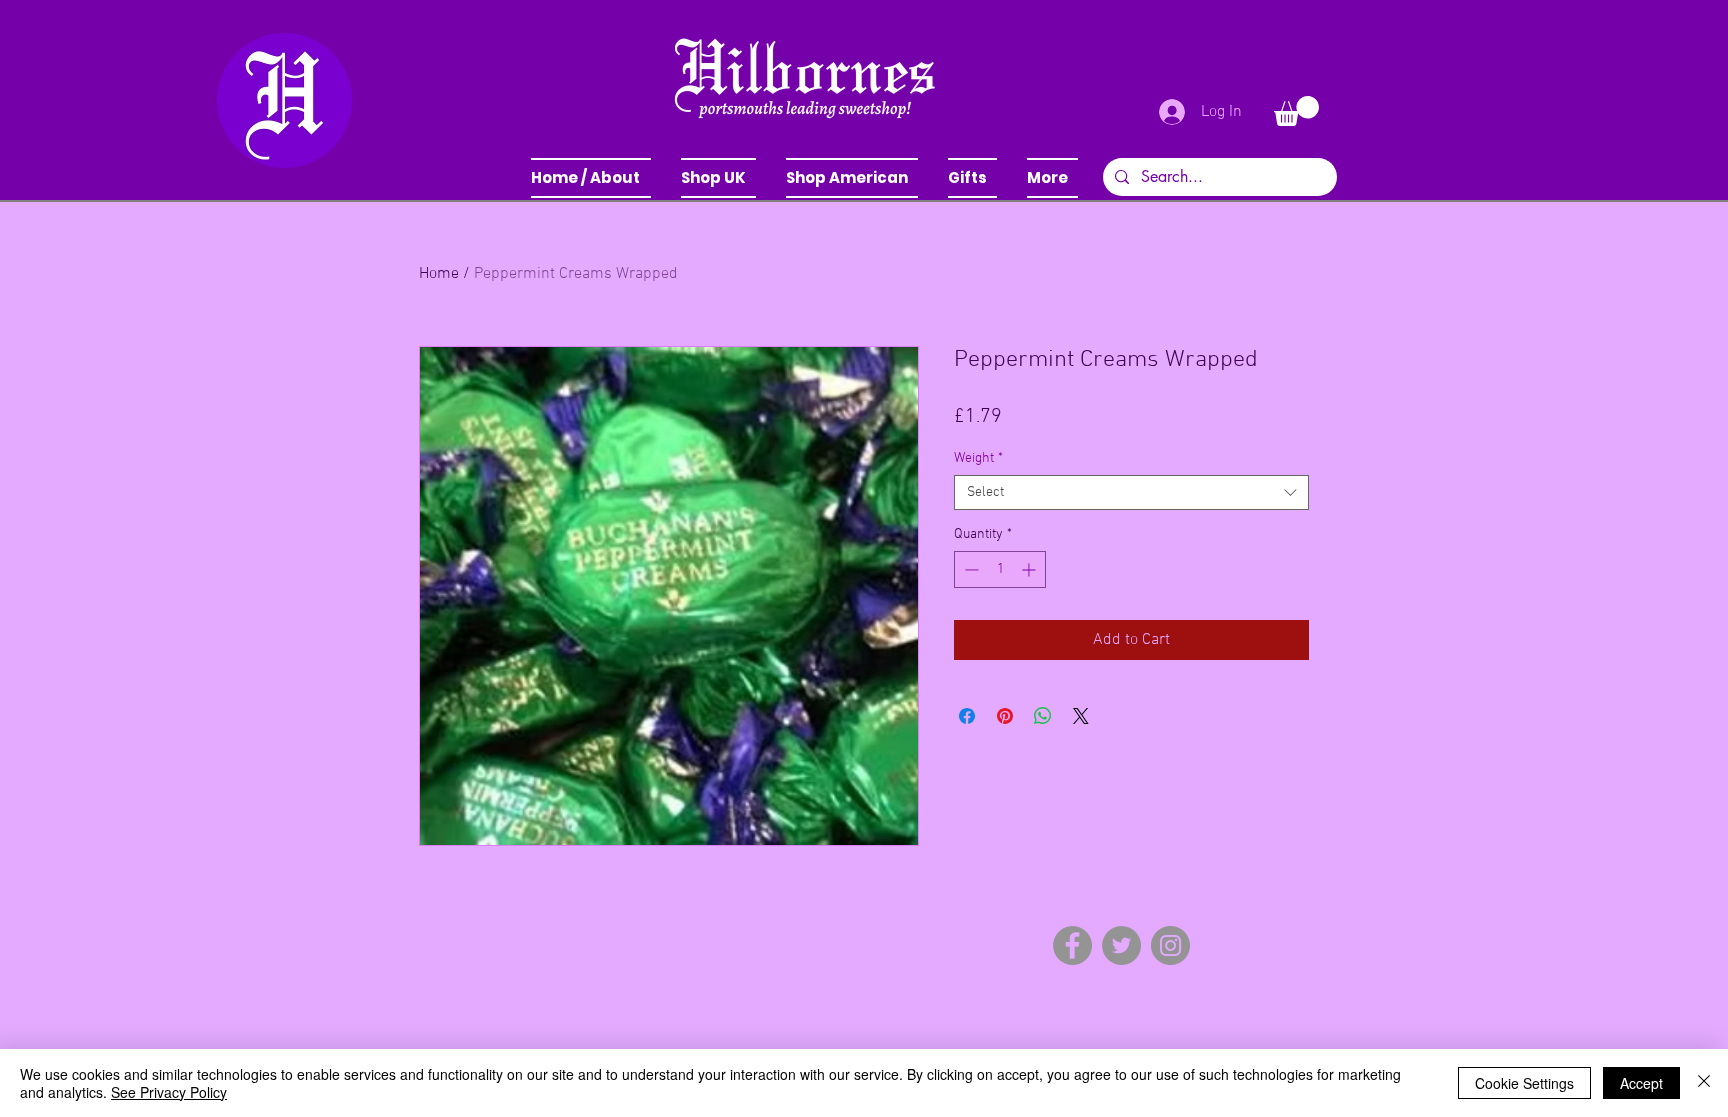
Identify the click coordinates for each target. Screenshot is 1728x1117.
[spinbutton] (1000, 569)
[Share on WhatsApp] (1043, 716)
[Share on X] (1081, 716)
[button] (718, 178)
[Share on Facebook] (967, 716)
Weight (978, 458)
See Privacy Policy (169, 1092)
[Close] (1704, 1083)
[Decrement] (969, 569)
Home (439, 274)
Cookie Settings (1524, 1083)
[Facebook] (1072, 945)
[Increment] (1030, 569)
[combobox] (1131, 492)
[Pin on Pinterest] (1005, 716)
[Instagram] (1170, 945)
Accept (1641, 1083)
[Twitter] (1121, 945)
